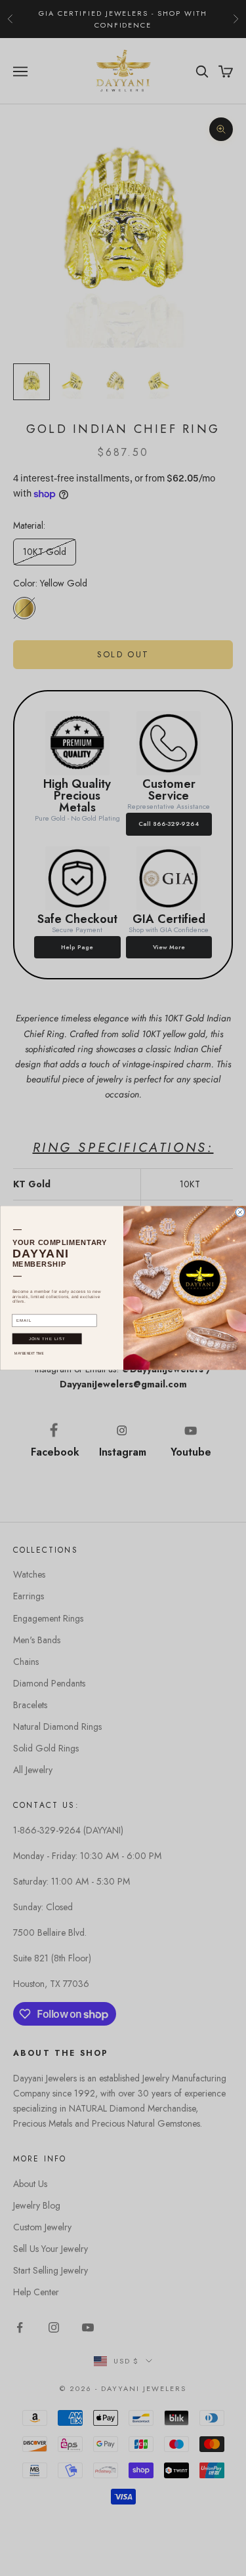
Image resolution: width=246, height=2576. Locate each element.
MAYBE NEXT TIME (29, 1354)
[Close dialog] (240, 1213)
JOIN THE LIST (47, 1339)
